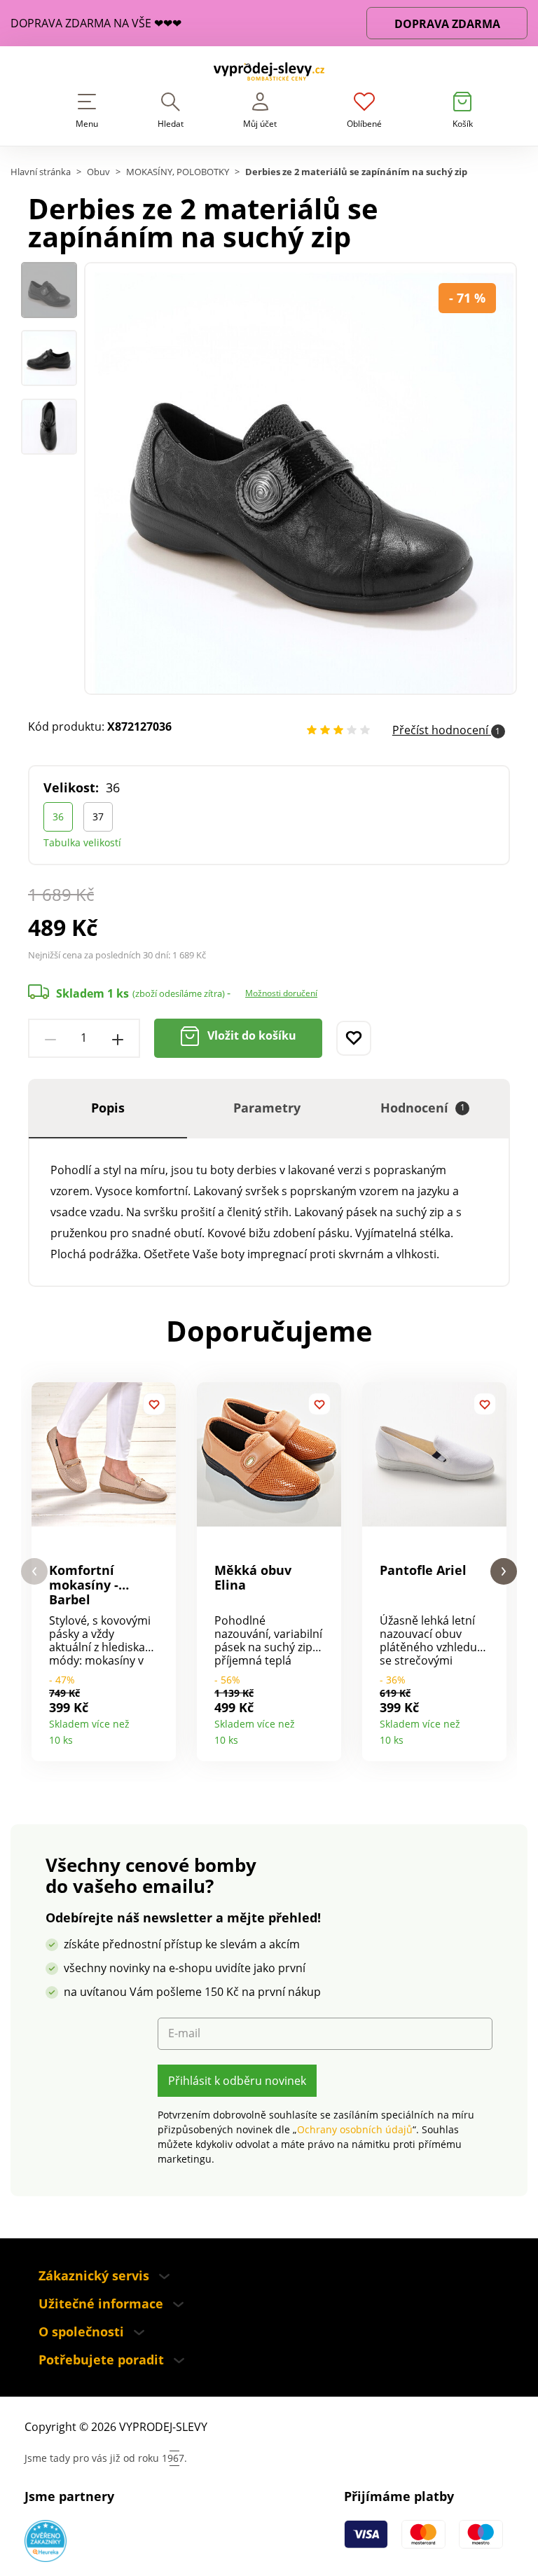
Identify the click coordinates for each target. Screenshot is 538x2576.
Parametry (267, 1108)
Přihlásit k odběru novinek (237, 2081)
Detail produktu (160, 1735)
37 (98, 817)
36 (58, 817)
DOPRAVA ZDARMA (447, 24)
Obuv (98, 172)
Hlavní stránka (41, 172)
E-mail (184, 2033)
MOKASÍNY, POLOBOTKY (178, 172)
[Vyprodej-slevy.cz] (269, 74)
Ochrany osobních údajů (355, 2129)
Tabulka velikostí (82, 842)
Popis (108, 1108)
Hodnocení (423, 1108)
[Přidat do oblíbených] (354, 1038)
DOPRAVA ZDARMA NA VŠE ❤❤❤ (96, 23)
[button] (34, 1572)
